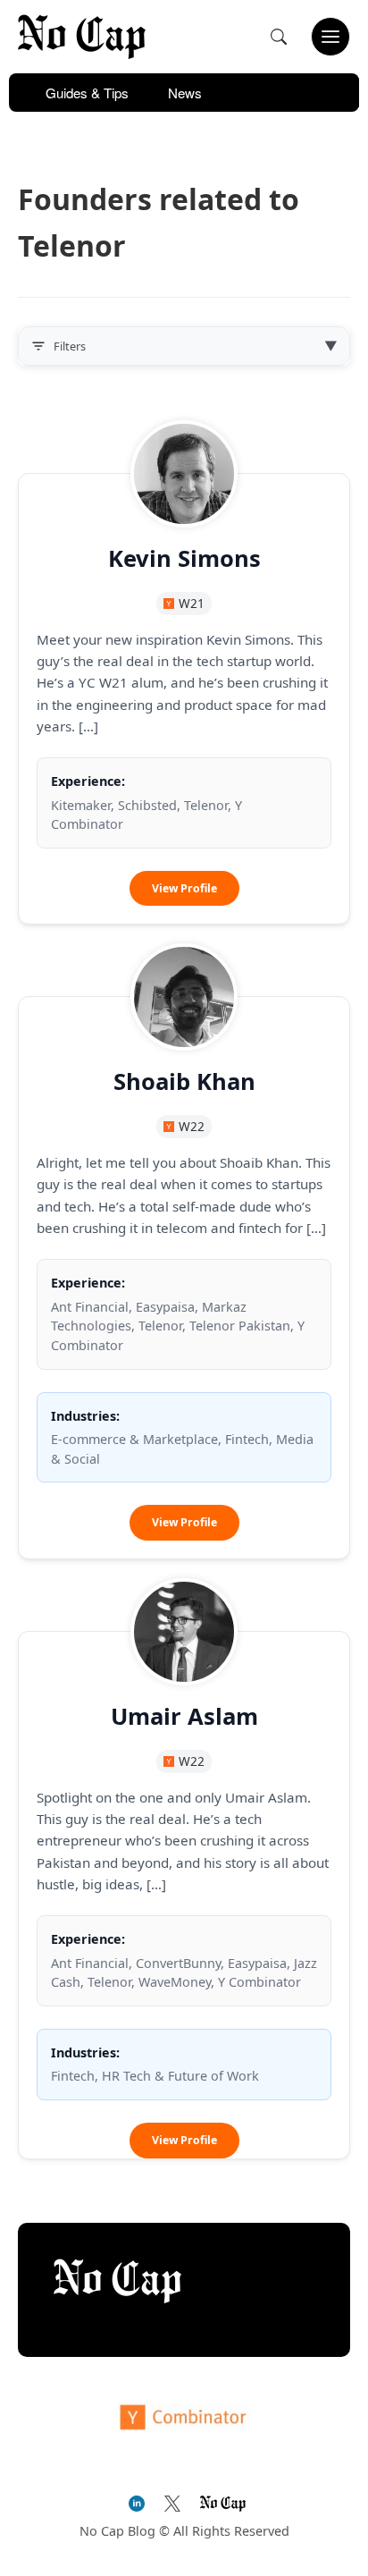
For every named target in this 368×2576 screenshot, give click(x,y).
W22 (192, 1126)
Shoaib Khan (184, 1081)
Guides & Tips (87, 93)
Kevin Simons (184, 558)
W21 (192, 603)
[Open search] (279, 37)
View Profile (196, 893)
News (185, 93)
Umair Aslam (184, 1716)
